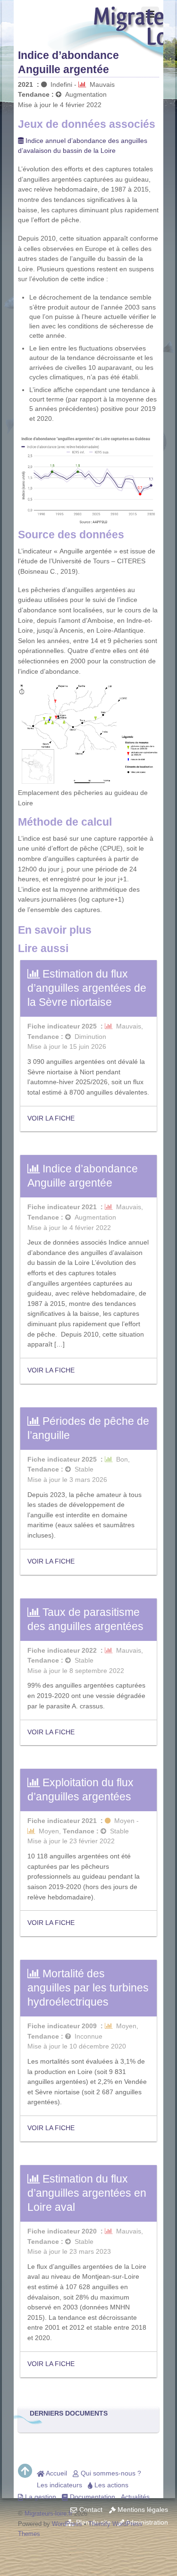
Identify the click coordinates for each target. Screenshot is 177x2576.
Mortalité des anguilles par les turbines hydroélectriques (88, 1988)
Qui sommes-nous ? (110, 2473)
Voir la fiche (51, 1118)
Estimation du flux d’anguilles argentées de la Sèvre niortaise (87, 988)
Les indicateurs (59, 2485)
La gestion (40, 2497)
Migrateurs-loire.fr (48, 2513)
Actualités (135, 2497)
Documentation (92, 2497)
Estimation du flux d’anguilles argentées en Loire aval (87, 2193)
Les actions (110, 2485)
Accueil (56, 2473)
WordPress (67, 2524)
